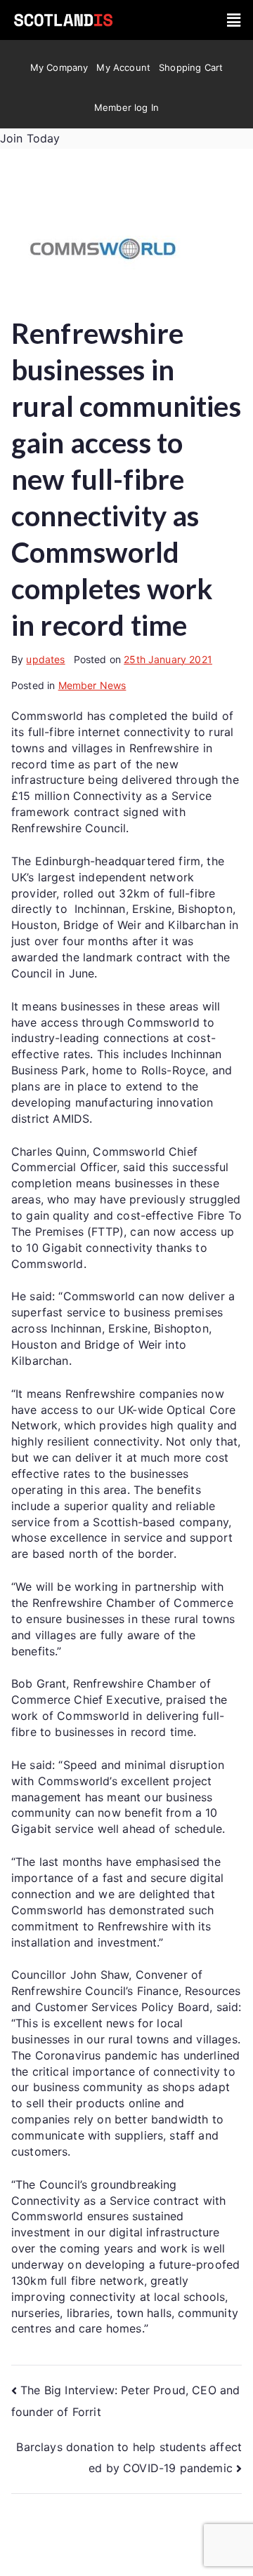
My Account (123, 67)
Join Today (30, 138)
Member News (92, 685)
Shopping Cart (191, 67)
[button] (234, 20)
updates (45, 659)
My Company (59, 67)
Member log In (126, 107)
